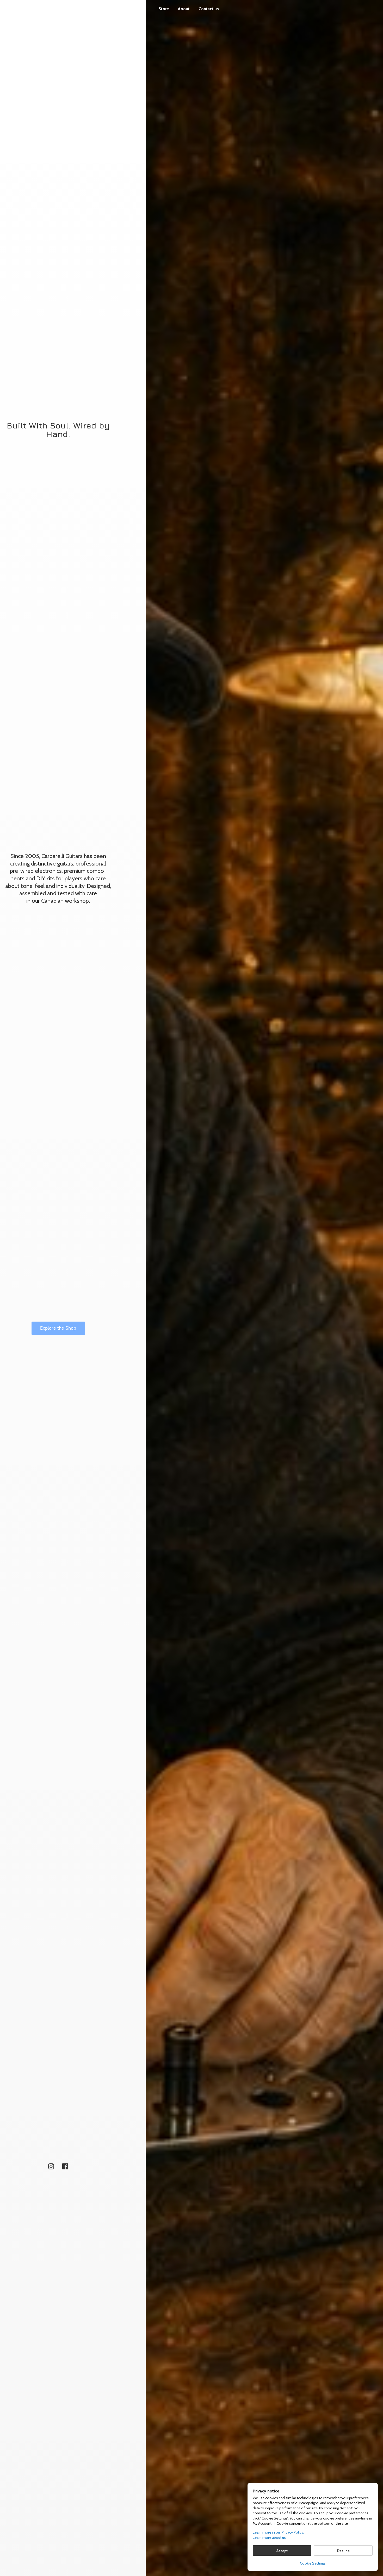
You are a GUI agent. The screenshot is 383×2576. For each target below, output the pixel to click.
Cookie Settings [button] (313, 2563)
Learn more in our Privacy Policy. (278, 2532)
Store (164, 9)
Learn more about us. (270, 2537)
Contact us (209, 9)
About (184, 9)
